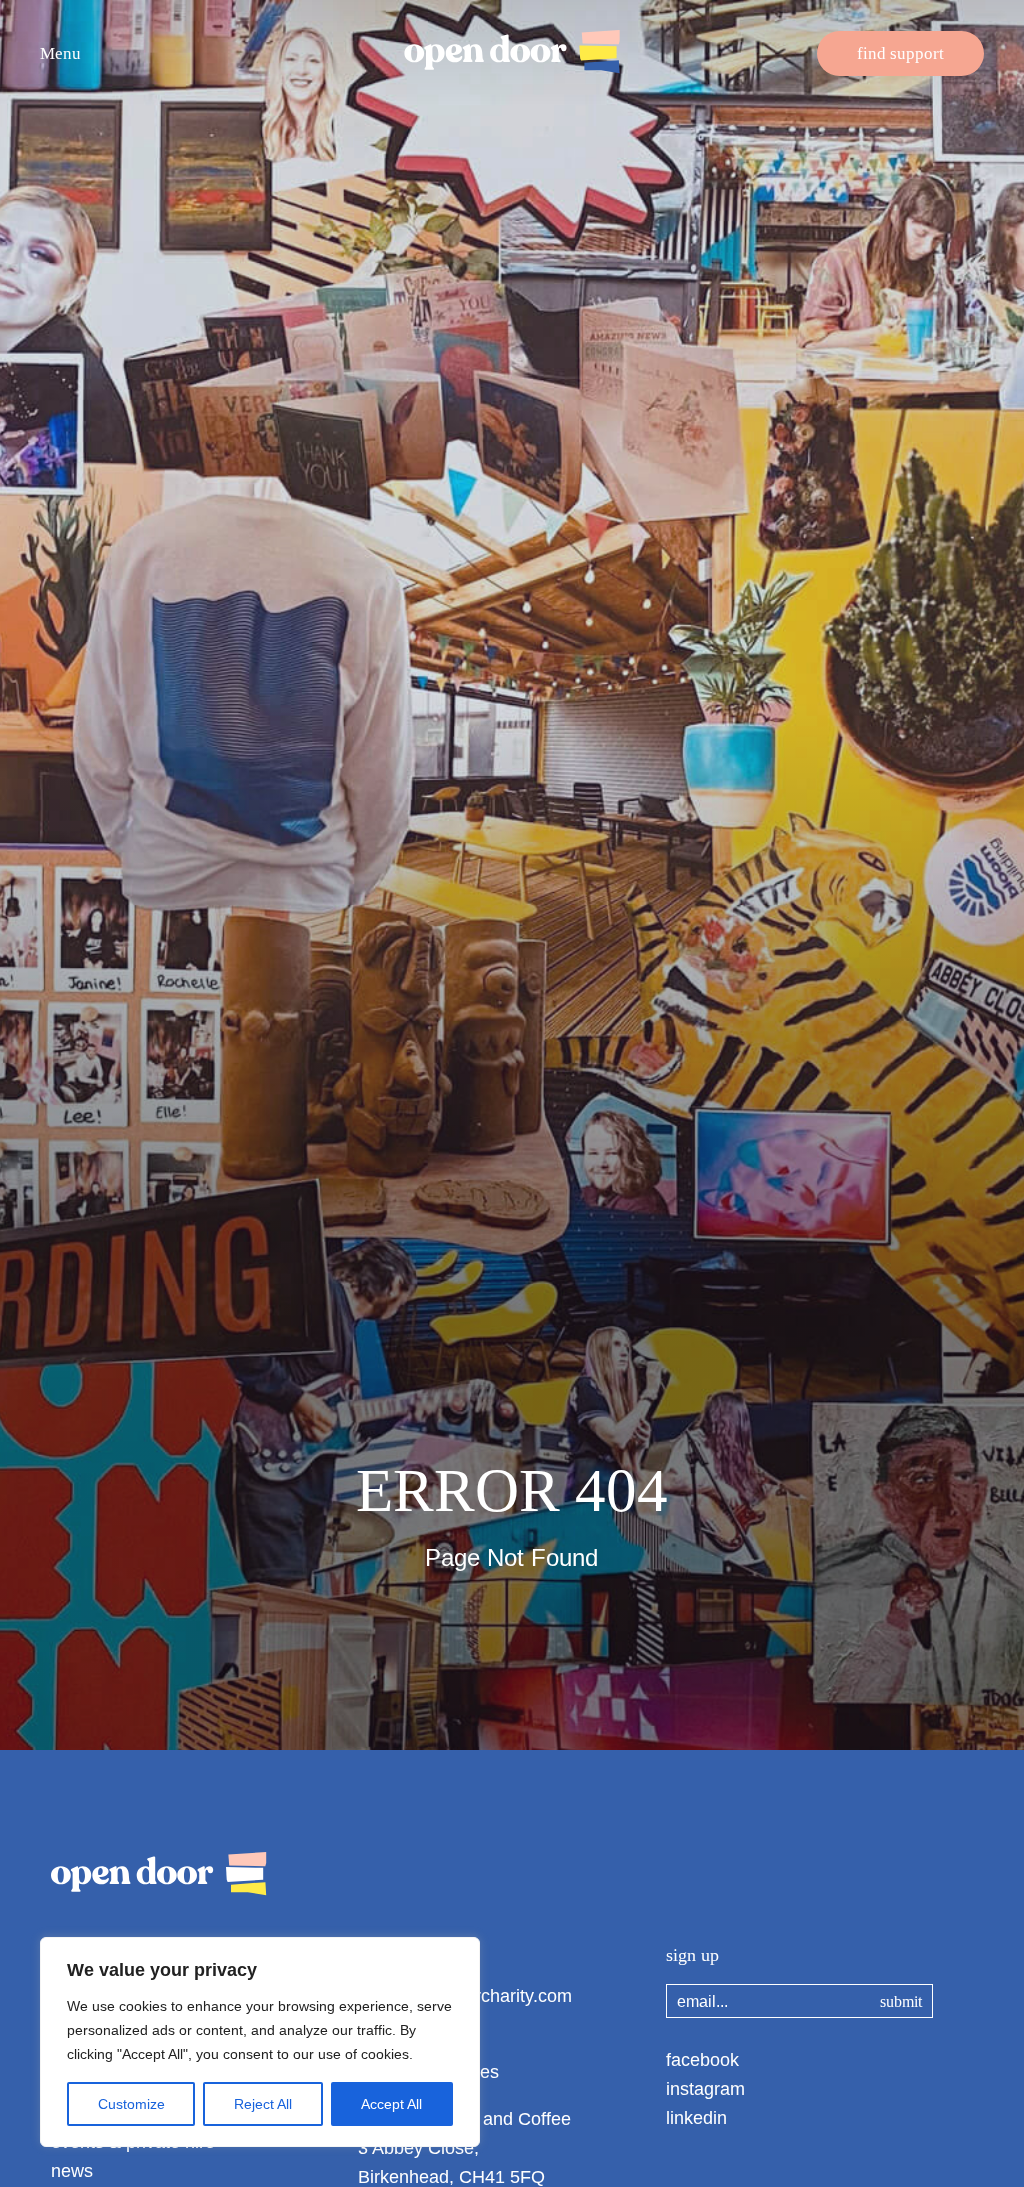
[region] (260, 2042)
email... (702, 2001)
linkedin (696, 2118)
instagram (705, 2089)
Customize (131, 2104)
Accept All (391, 2104)
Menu (60, 53)
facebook (702, 2060)
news (72, 2171)
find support (900, 53)
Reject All (263, 2104)
